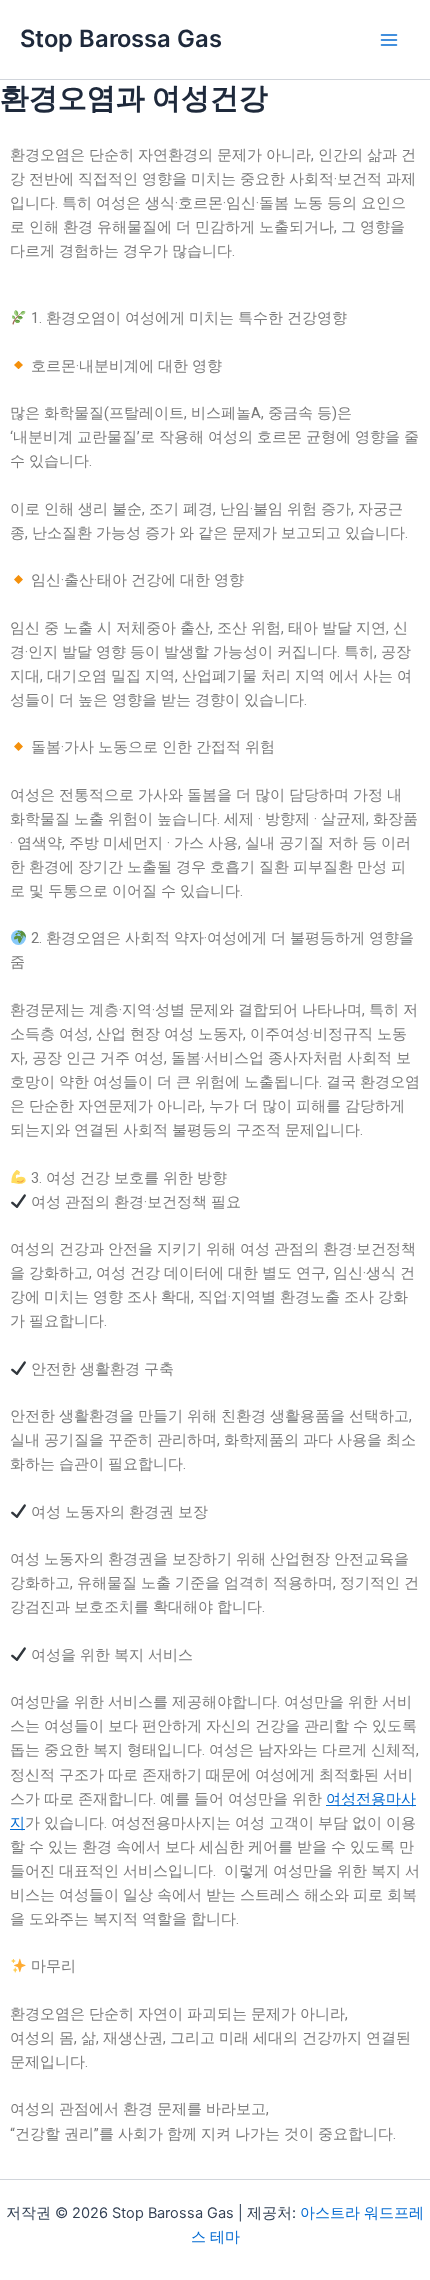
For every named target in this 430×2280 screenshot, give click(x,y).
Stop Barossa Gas (121, 38)
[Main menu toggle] (389, 40)
